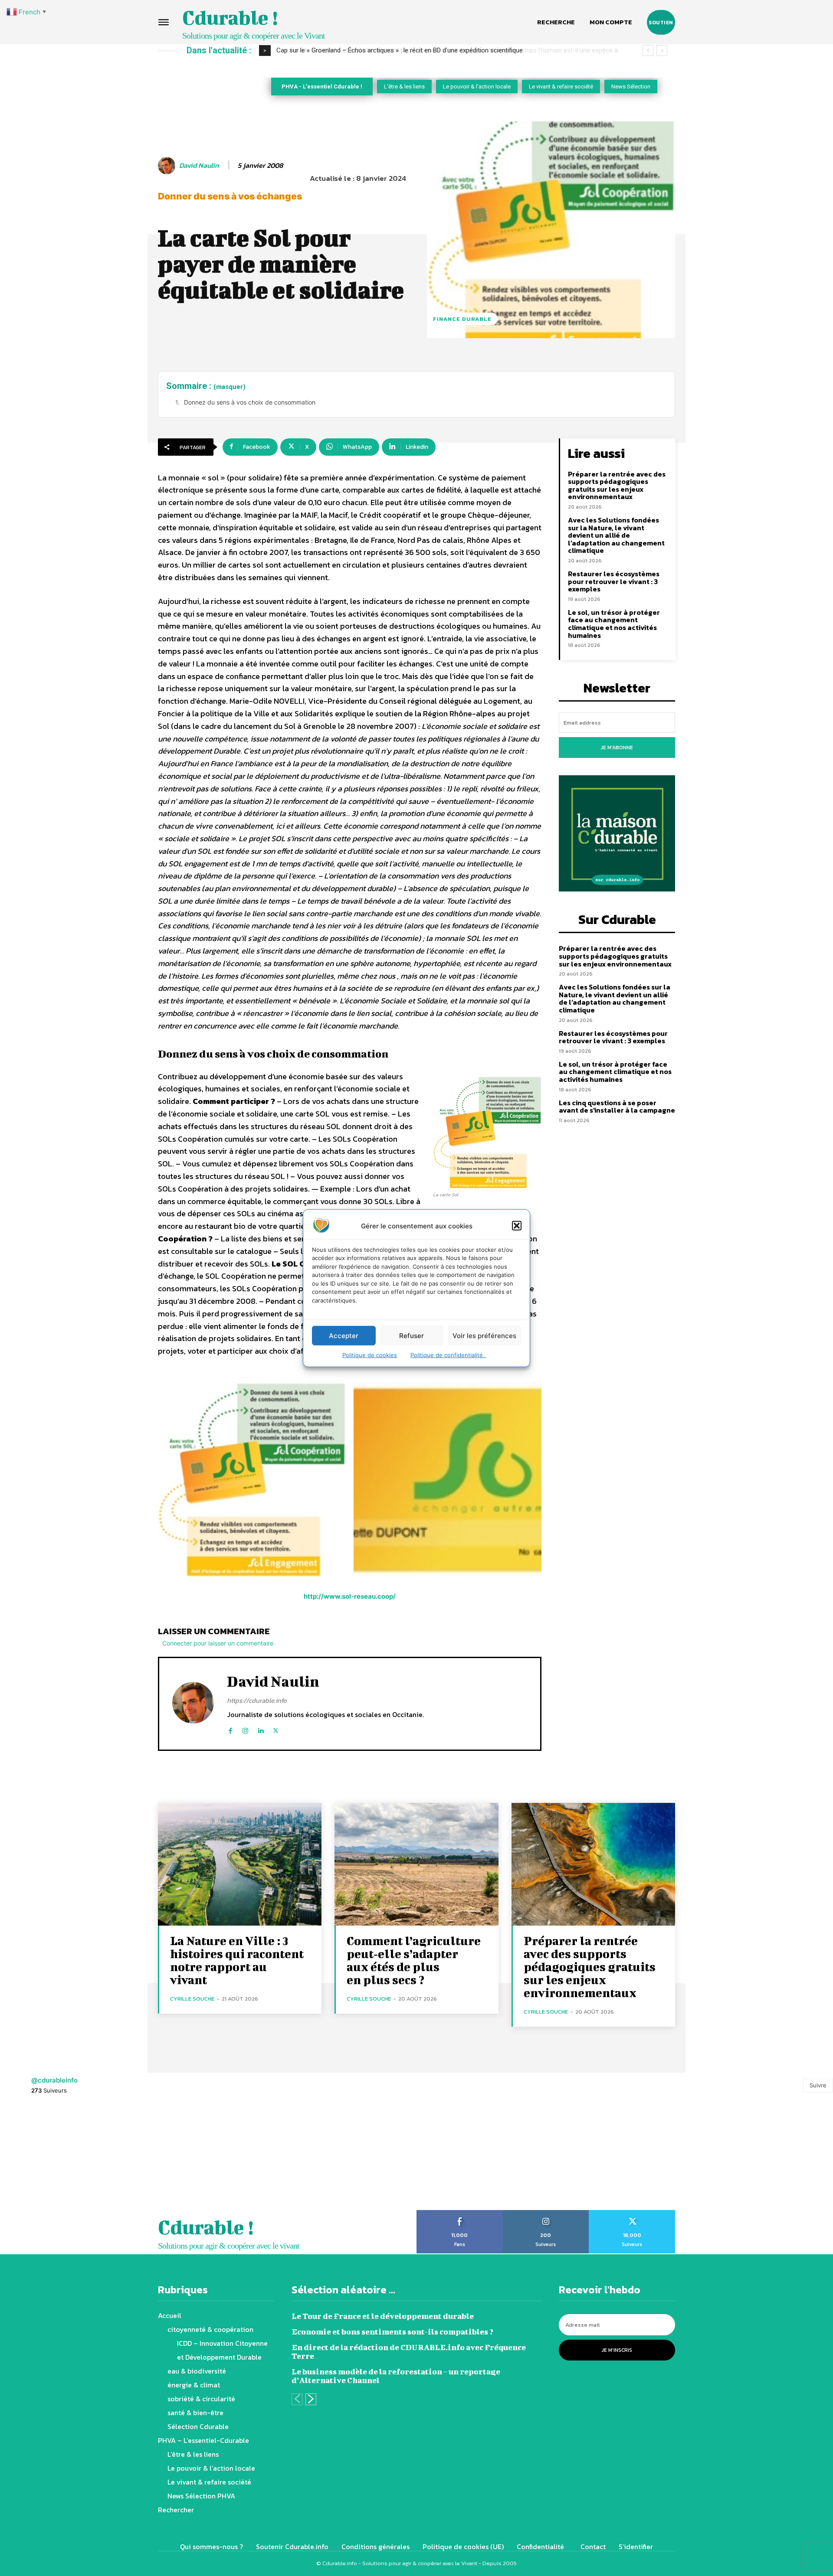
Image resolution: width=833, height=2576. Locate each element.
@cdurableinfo (54, 2080)
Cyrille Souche (192, 1999)
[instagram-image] (52, 2158)
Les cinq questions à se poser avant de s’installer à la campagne (617, 1107)
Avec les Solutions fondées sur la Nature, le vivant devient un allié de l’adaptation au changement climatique (616, 535)
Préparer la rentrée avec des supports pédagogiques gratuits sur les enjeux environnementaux (617, 485)
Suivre (818, 2085)
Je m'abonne (617, 748)
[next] (662, 51)
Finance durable (462, 319)
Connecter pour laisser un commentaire (218, 1643)
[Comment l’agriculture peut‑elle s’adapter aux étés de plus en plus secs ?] (416, 1864)
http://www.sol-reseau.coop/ (350, 1596)
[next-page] (311, 2399)
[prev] (648, 51)
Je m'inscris (617, 2350)
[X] (276, 1729)
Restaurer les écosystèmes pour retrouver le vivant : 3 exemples (614, 581)
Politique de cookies (370, 1355)
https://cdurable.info (257, 1700)
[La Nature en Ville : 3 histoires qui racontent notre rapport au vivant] (240, 1864)
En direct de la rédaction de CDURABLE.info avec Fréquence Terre (409, 2352)
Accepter (344, 1335)
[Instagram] (245, 1729)
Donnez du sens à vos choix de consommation (250, 402)
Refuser (412, 1335)
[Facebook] (230, 1729)
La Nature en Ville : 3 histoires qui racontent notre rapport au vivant (237, 1960)
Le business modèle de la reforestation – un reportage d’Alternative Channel (396, 2376)
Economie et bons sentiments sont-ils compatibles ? (392, 2332)
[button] (517, 1226)
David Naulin (199, 165)
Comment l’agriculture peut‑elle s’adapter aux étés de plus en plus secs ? (414, 1960)
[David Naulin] (168, 166)
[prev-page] (297, 2399)
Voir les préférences (484, 1335)
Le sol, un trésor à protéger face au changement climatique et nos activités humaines (614, 624)
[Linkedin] (261, 1729)
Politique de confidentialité (448, 1355)
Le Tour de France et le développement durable (383, 2316)
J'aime (460, 2213)
